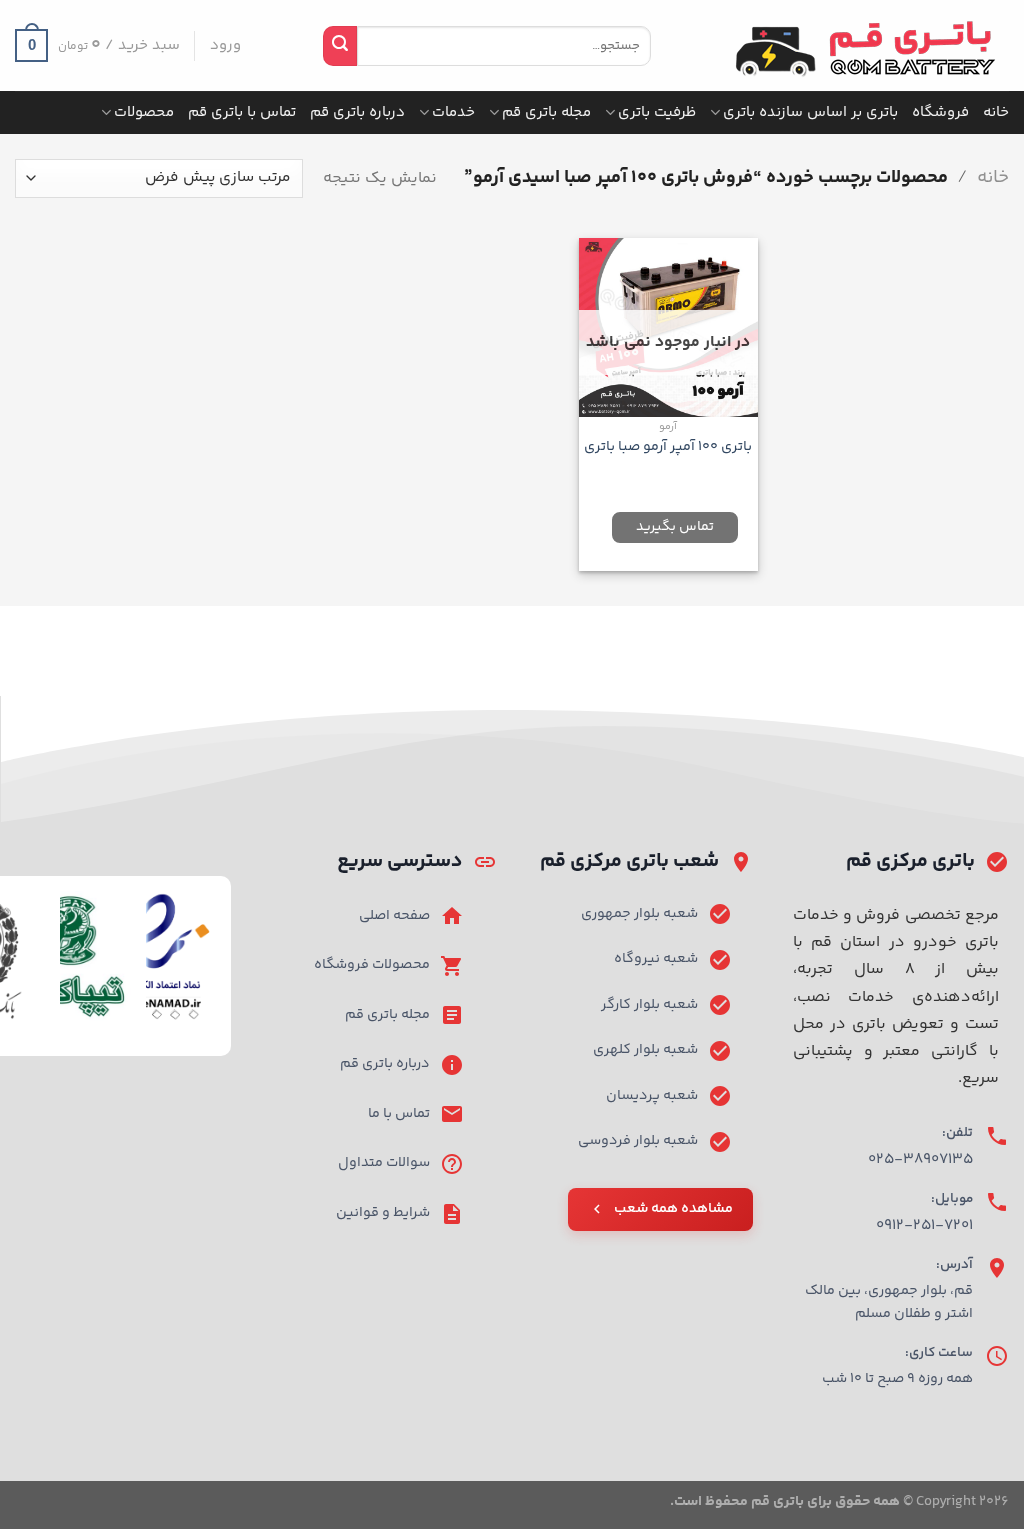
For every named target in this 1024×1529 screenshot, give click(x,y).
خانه (996, 112)
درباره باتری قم (357, 112)
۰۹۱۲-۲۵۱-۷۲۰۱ (924, 1225)
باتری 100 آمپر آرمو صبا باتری (668, 447)
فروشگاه (940, 112)
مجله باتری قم (546, 112)
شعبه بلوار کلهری (645, 1050)
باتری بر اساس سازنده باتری (810, 112)
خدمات (453, 112)
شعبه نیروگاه (656, 959)
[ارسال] (340, 46)
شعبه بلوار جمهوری (639, 914)
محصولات (144, 112)
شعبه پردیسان (652, 1096)
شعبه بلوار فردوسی (638, 1141)
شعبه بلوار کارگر (649, 1005)
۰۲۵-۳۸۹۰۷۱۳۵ (920, 1159)
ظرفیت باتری (657, 112)
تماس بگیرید (675, 527)
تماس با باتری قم (242, 112)
